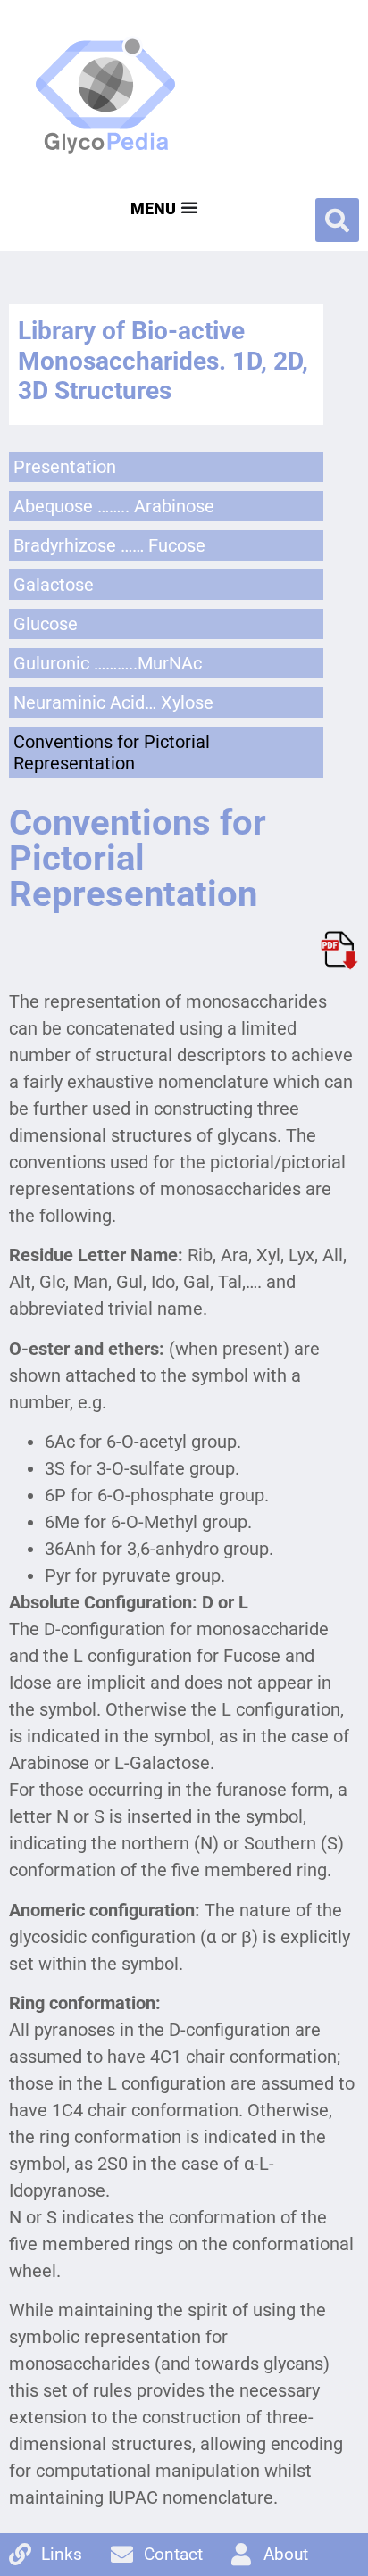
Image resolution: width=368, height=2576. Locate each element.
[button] (337, 220)
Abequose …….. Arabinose (114, 506)
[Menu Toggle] (162, 207)
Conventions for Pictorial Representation (112, 752)
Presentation (65, 467)
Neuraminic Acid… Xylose (113, 702)
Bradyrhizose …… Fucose (109, 545)
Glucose (46, 624)
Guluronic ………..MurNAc (108, 663)
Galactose (54, 585)
